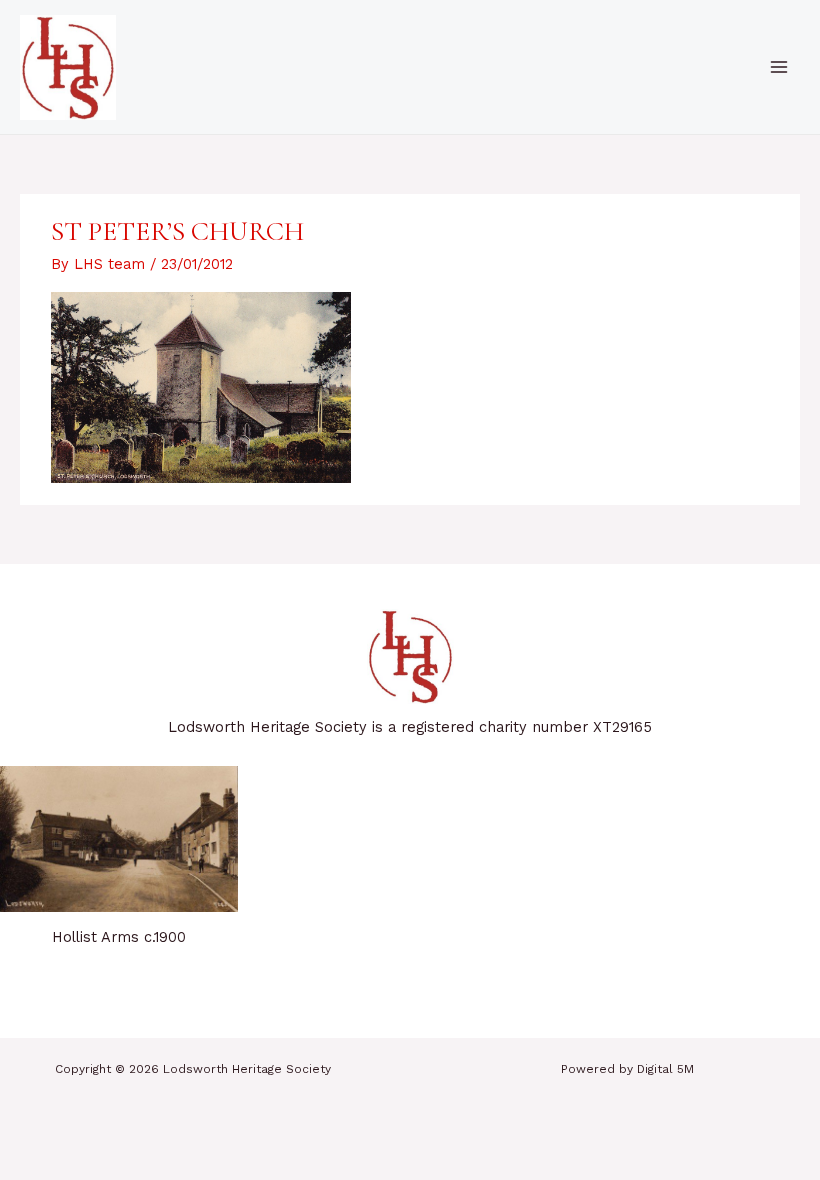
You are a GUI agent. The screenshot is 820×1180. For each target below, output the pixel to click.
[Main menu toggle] (779, 67)
